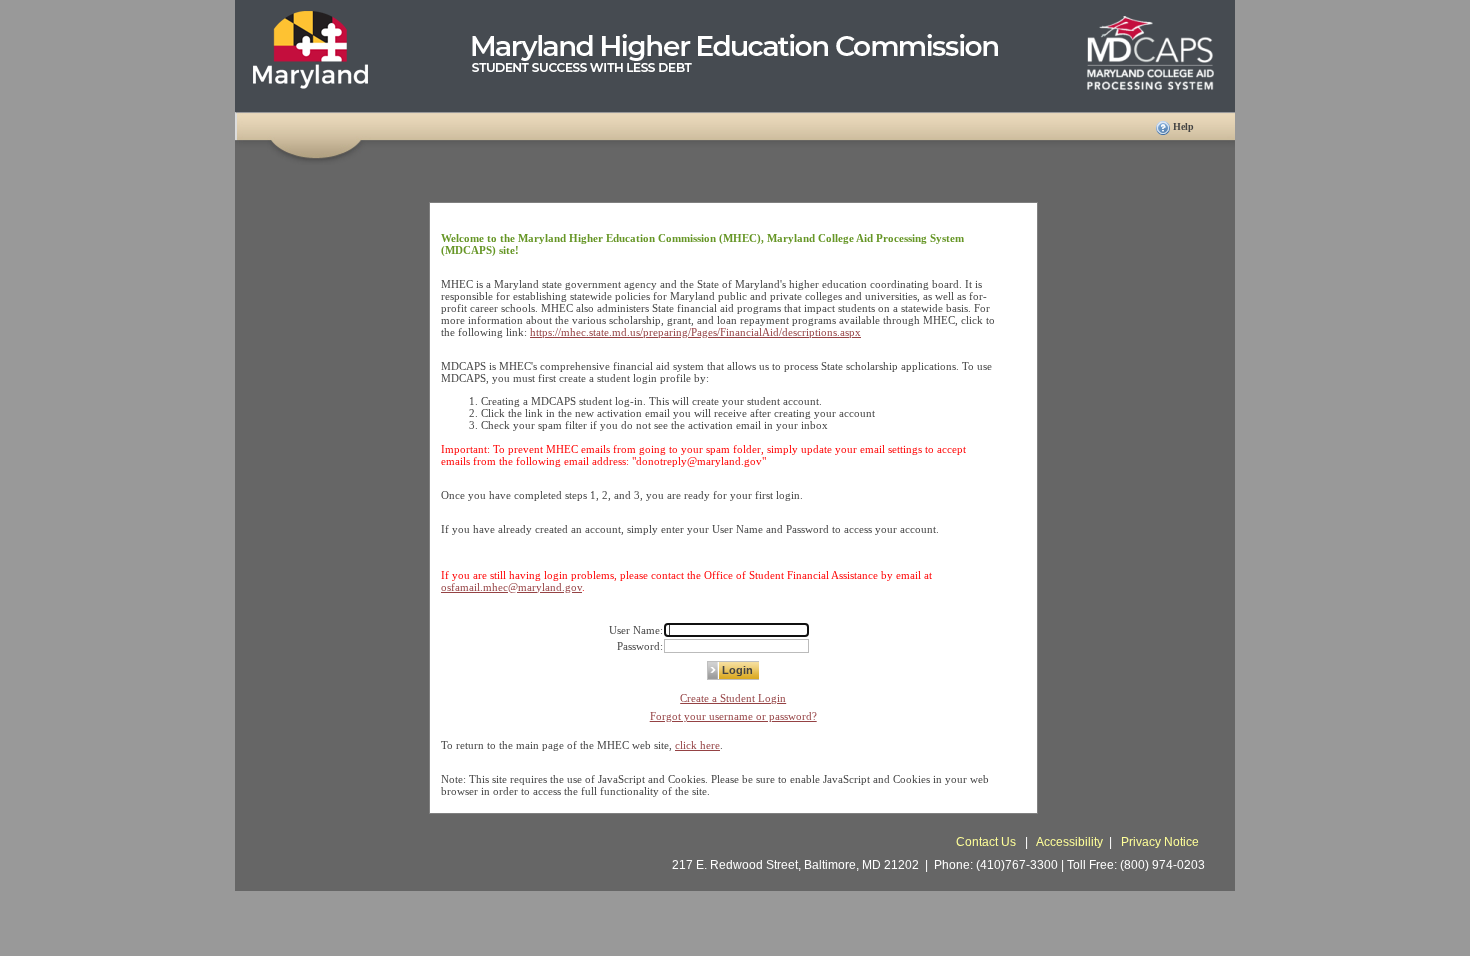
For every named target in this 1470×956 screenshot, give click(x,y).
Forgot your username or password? (733, 716)
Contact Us (987, 842)
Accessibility (1069, 842)
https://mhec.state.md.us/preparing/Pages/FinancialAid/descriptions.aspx (695, 332)
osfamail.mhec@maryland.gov (511, 587)
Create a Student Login (733, 698)
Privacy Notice (1160, 842)
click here (697, 745)
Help (1183, 126)
